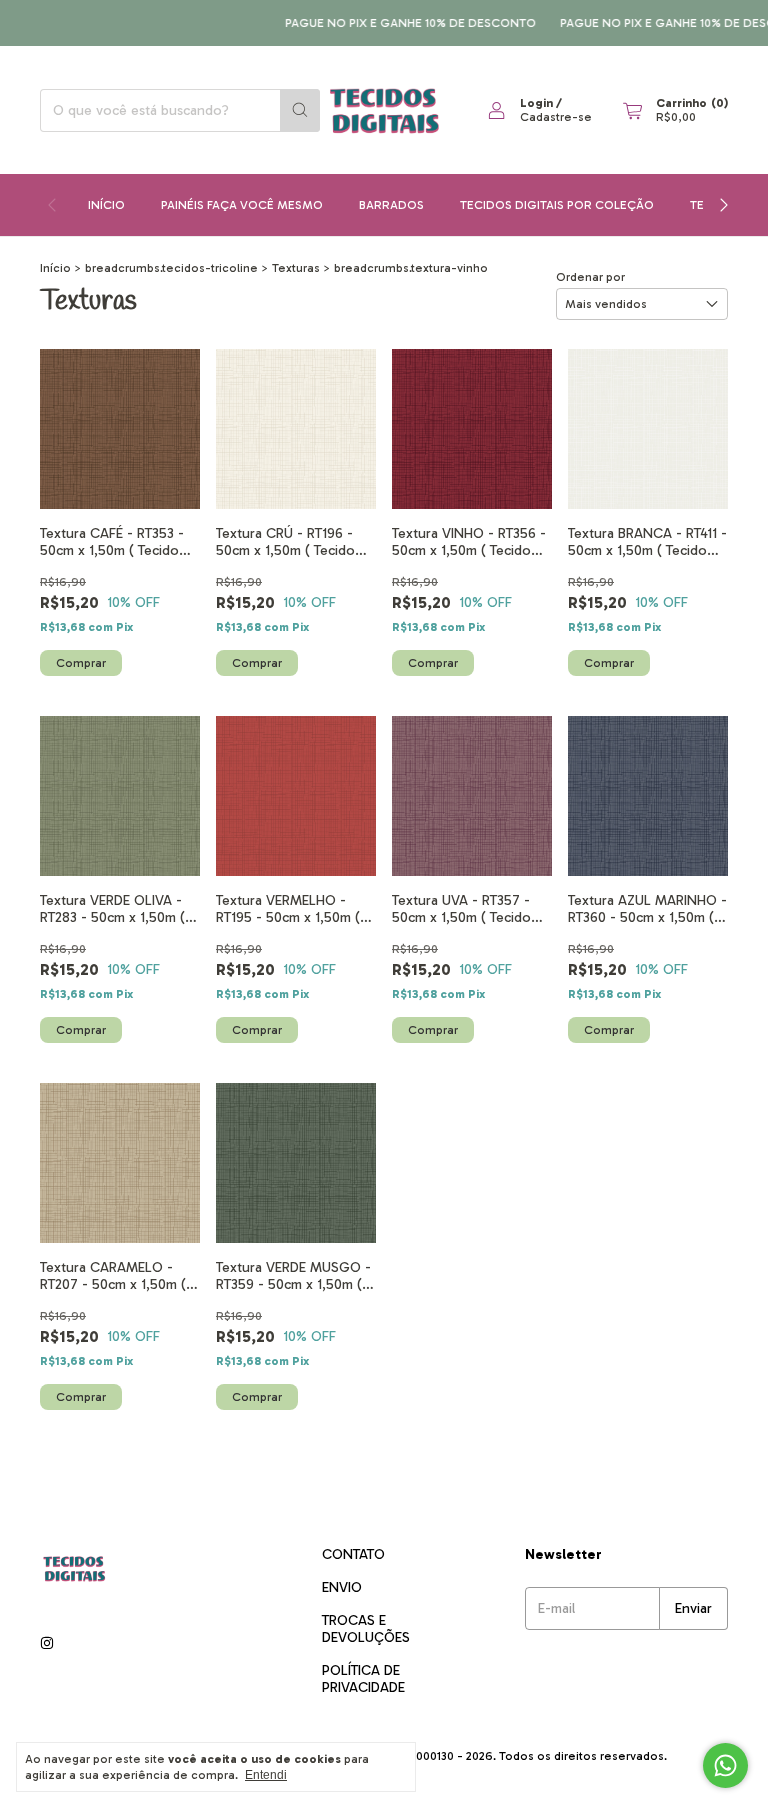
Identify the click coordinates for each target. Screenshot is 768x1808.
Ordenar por (590, 277)
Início (106, 205)
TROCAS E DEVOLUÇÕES (366, 1629)
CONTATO (353, 1554)
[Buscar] (300, 110)
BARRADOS (391, 205)
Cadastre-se (556, 117)
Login (536, 103)
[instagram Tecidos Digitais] (47, 1643)
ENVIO (342, 1587)
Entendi (266, 1775)
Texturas (296, 268)
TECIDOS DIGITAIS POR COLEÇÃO (557, 205)
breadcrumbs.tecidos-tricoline (171, 268)
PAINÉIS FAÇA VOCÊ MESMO (242, 205)
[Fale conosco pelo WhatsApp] (725, 1765)
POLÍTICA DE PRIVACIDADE (363, 1679)
